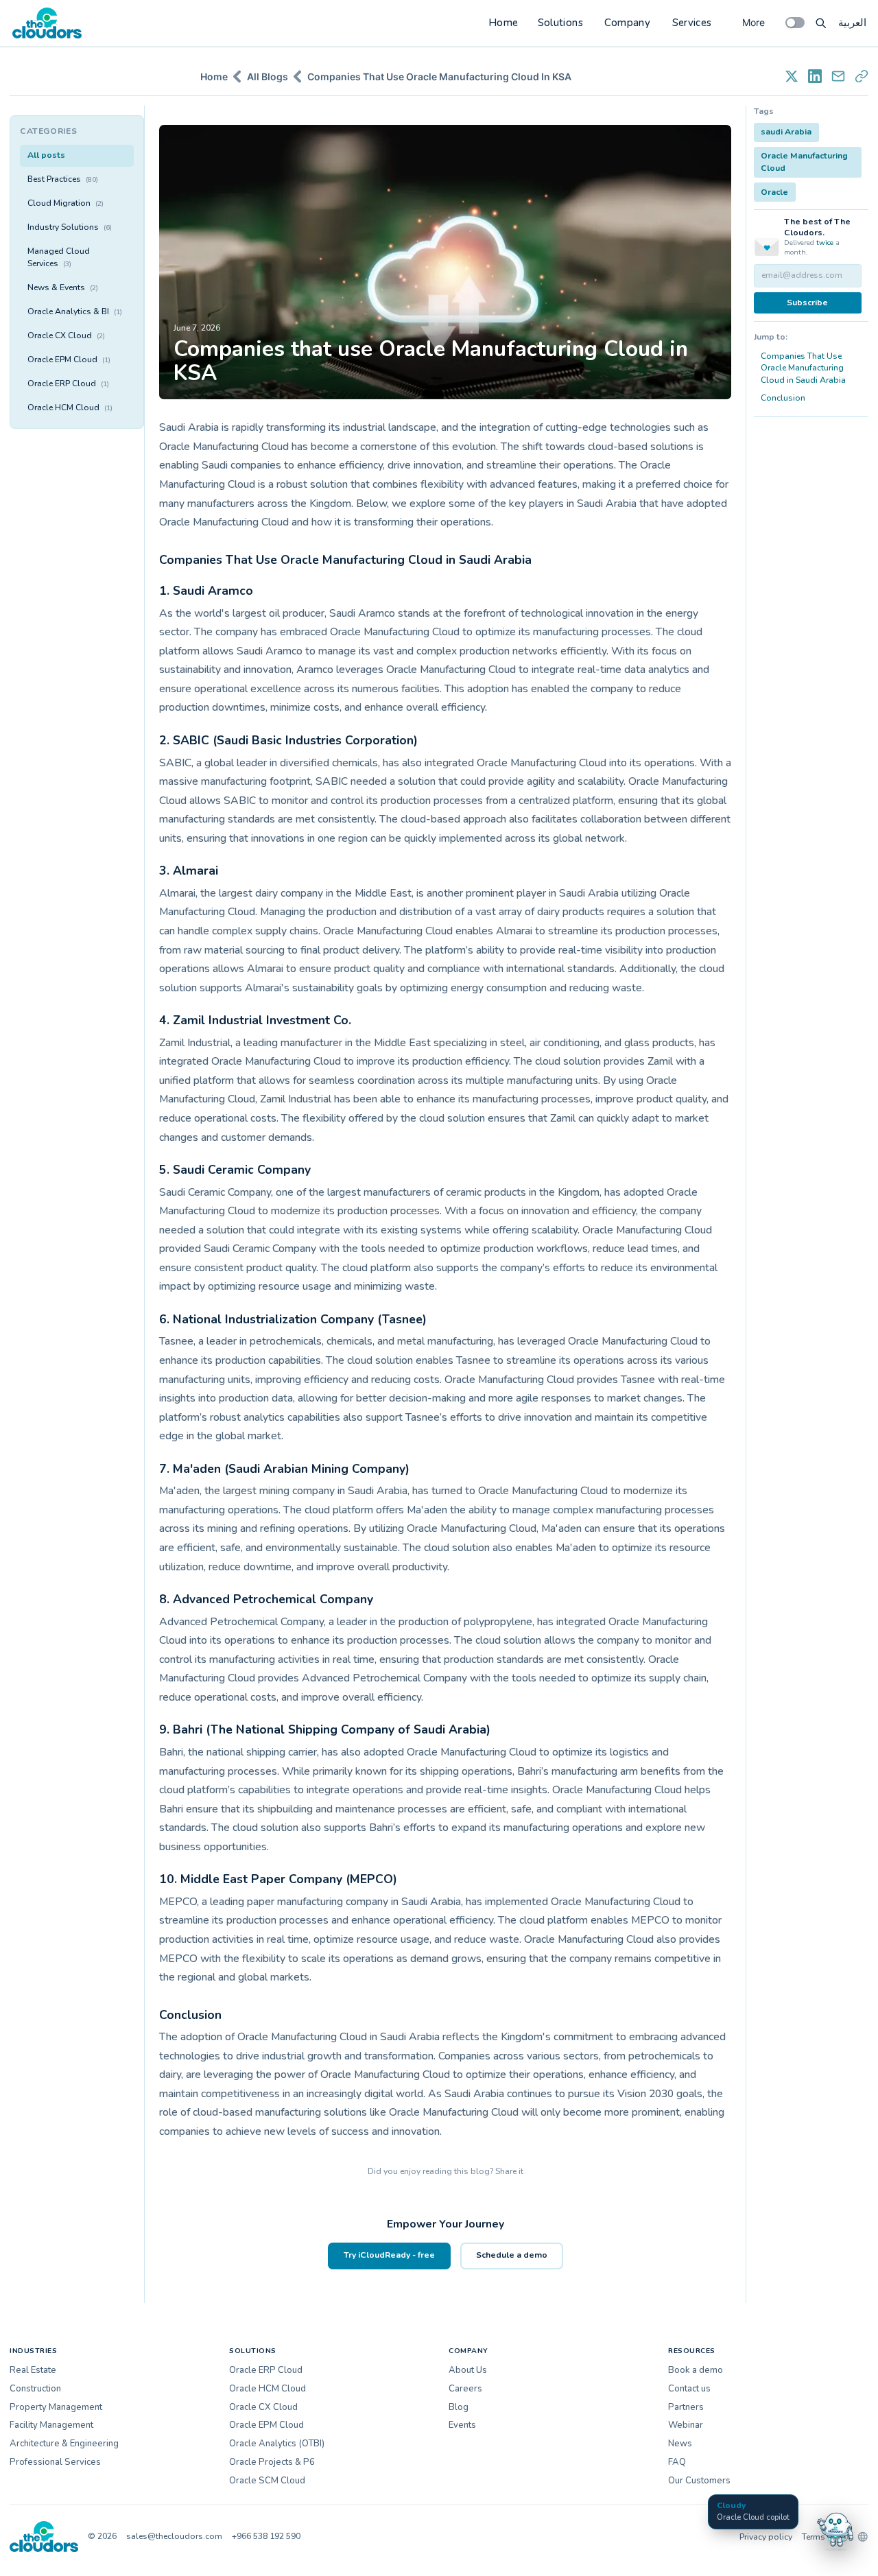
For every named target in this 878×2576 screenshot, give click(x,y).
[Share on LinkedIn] (815, 76)
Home (503, 23)
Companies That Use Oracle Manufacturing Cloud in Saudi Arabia (803, 368)
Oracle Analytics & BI (75, 311)
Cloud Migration (66, 203)
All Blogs (268, 76)
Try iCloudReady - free (389, 2255)
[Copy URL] (862, 76)
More (754, 22)
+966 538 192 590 (266, 2536)
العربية (852, 23)
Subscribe (807, 303)
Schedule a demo (512, 2255)
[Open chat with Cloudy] (835, 2529)
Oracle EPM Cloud (69, 359)
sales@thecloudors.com (174, 2536)
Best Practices (63, 179)
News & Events (63, 287)
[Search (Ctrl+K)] (821, 23)
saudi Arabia (786, 132)
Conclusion (783, 398)
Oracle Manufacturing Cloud (804, 162)
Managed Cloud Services (59, 257)
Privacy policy (766, 2537)
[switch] (795, 23)
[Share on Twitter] (792, 76)
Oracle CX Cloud (66, 335)
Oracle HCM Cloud (70, 407)
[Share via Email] (838, 76)
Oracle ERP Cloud (68, 383)
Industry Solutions (70, 227)
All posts (46, 155)
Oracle (774, 192)
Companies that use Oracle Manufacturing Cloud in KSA (439, 76)
